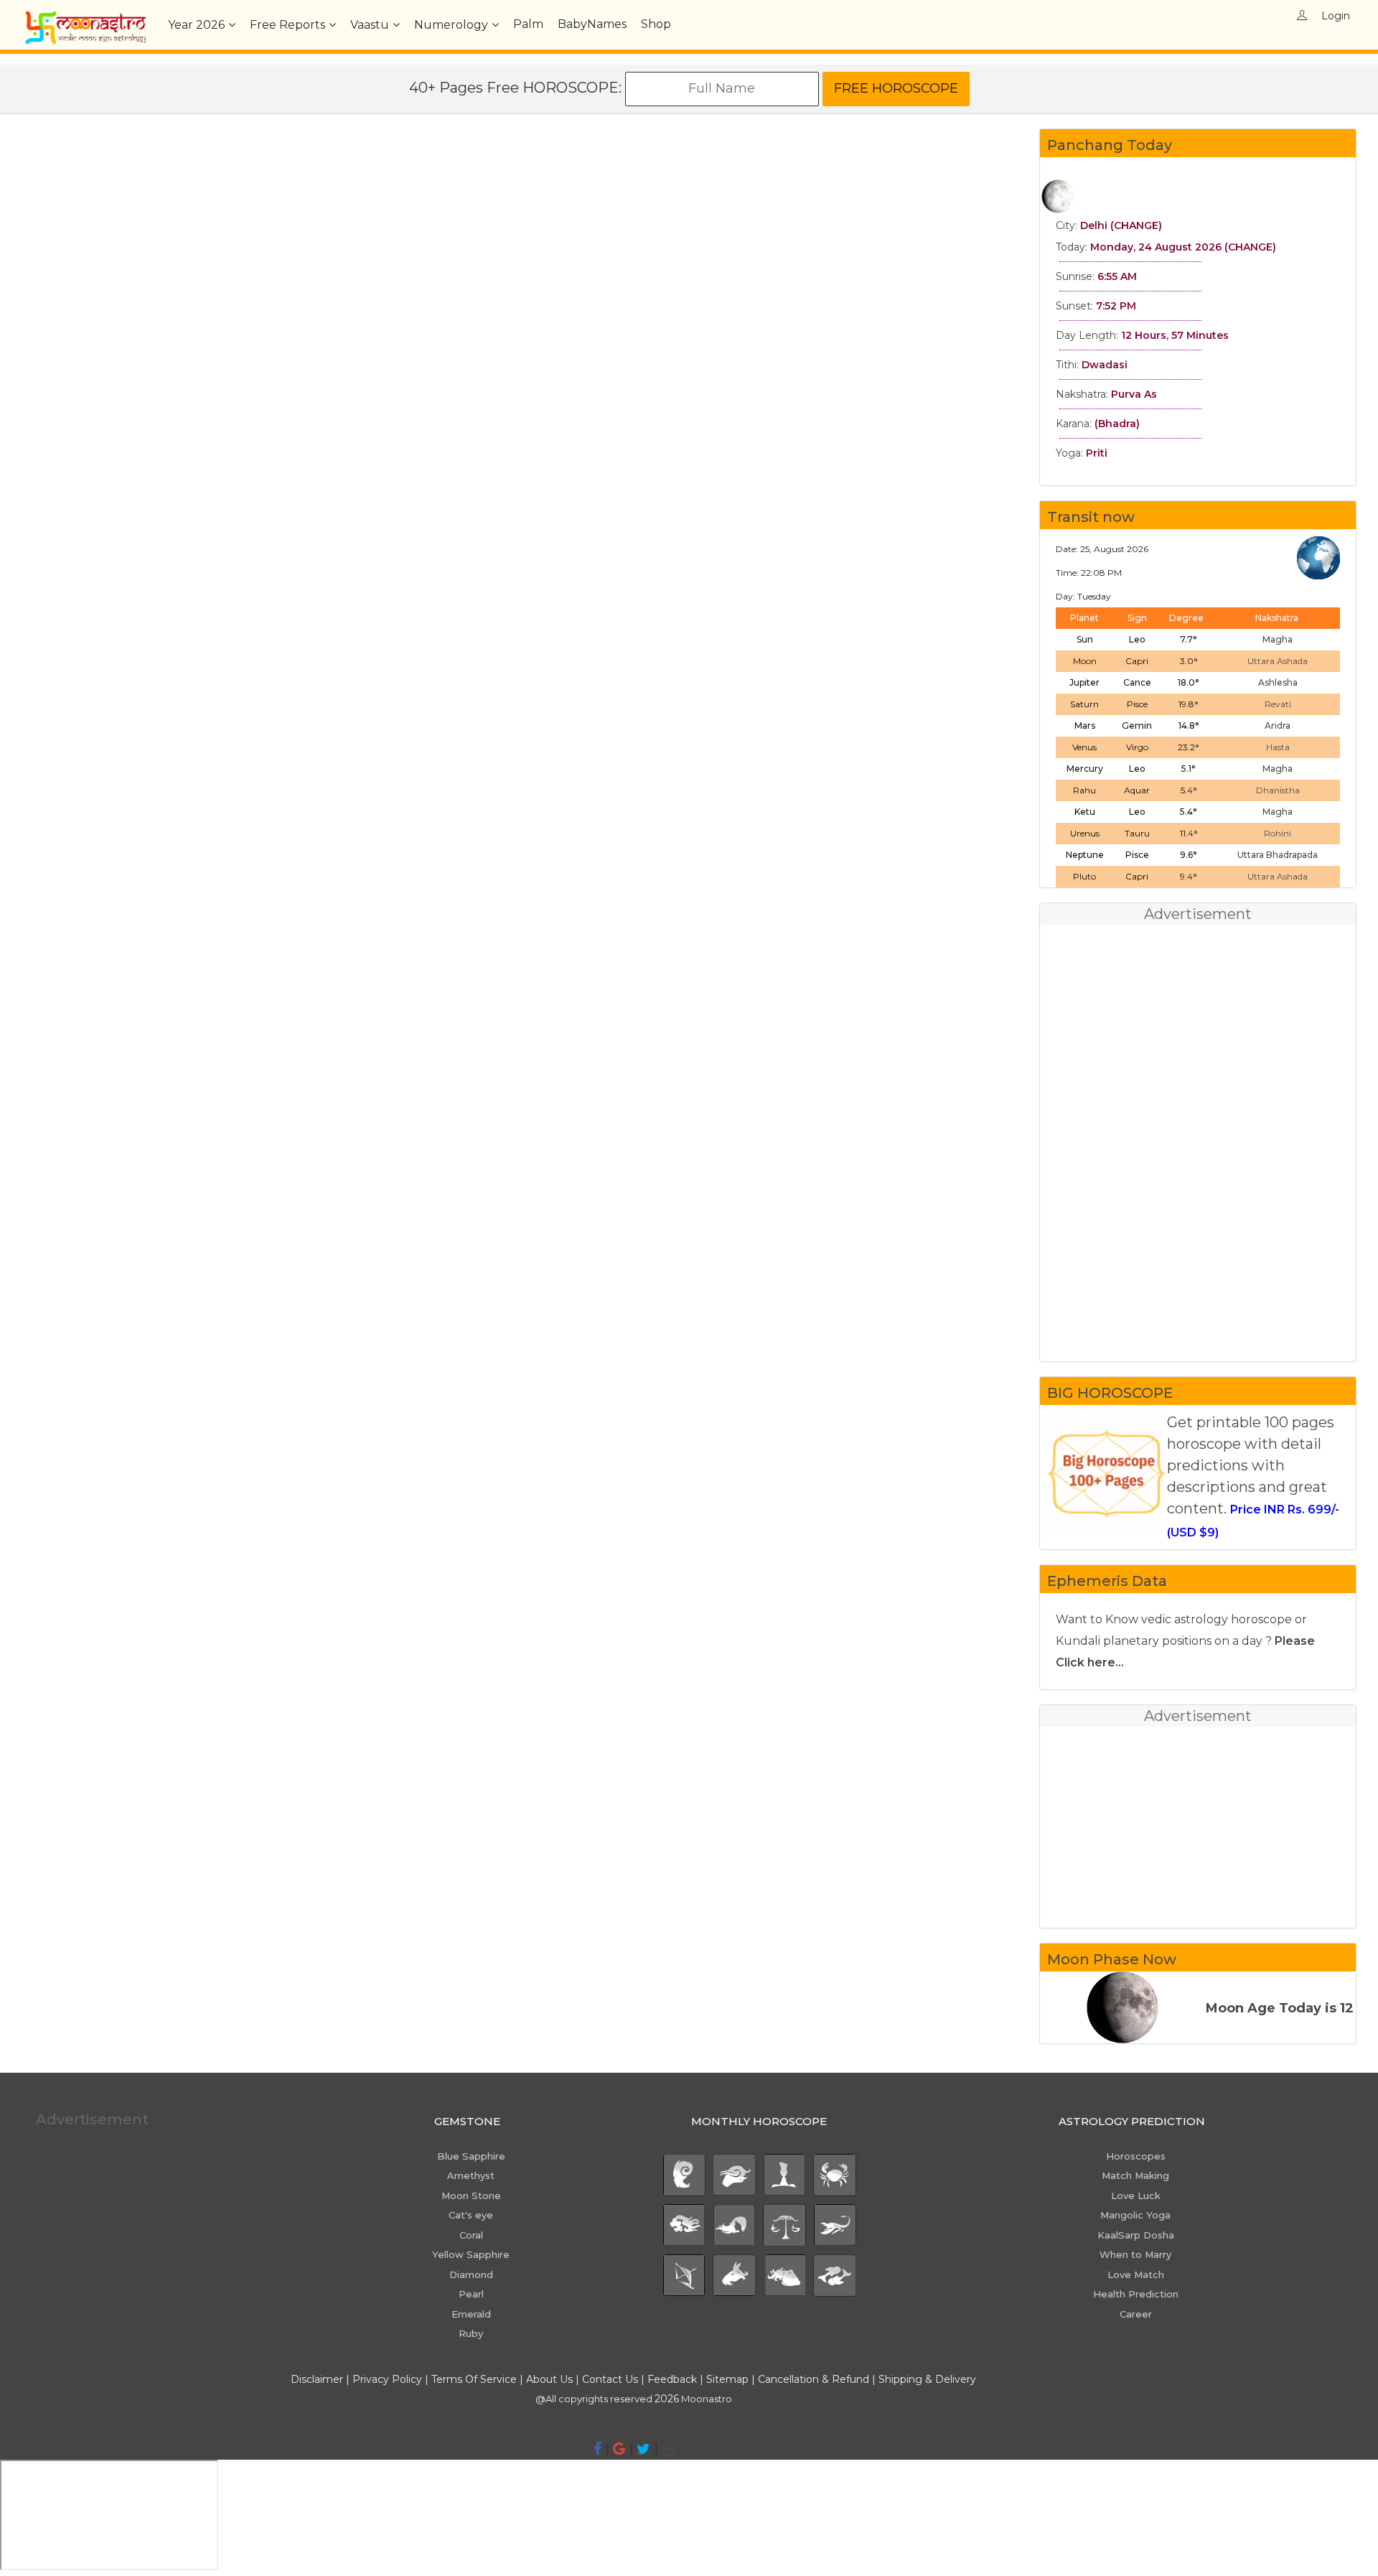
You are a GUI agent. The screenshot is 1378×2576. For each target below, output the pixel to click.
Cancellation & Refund (814, 2379)
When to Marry (1135, 2254)
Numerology (451, 25)
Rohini (1278, 833)
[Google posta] (619, 2449)
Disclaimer (317, 2379)
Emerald (471, 2314)
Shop (656, 24)
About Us (549, 2379)
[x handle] (643, 2449)
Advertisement (92, 2119)
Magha (1278, 639)
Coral (471, 2235)
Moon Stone (471, 2195)
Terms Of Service (474, 2379)
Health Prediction (1136, 2294)
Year (196, 25)
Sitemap (729, 2379)
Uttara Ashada (1278, 661)
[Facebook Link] (597, 2449)
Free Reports (287, 25)
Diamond (471, 2274)
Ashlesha (1278, 682)
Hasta (1278, 747)
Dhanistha (1278, 790)
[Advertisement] (520, 416)
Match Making (1135, 2175)
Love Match (1136, 2274)
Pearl (471, 2294)
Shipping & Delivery (927, 2379)
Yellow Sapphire (471, 2254)
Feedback (672, 2379)
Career (1136, 2314)
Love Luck (1136, 2195)
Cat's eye (471, 2215)
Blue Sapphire (471, 2156)
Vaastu (370, 25)
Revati (1278, 704)
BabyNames (592, 24)
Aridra (1278, 725)
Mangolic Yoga (1135, 2215)
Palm (528, 24)
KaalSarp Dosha (1136, 2235)
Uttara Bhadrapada (1278, 855)
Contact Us (610, 2379)
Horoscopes (1136, 2156)
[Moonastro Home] (85, 18)
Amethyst (471, 2175)
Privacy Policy (387, 2379)
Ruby (471, 2333)
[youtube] (668, 2449)
